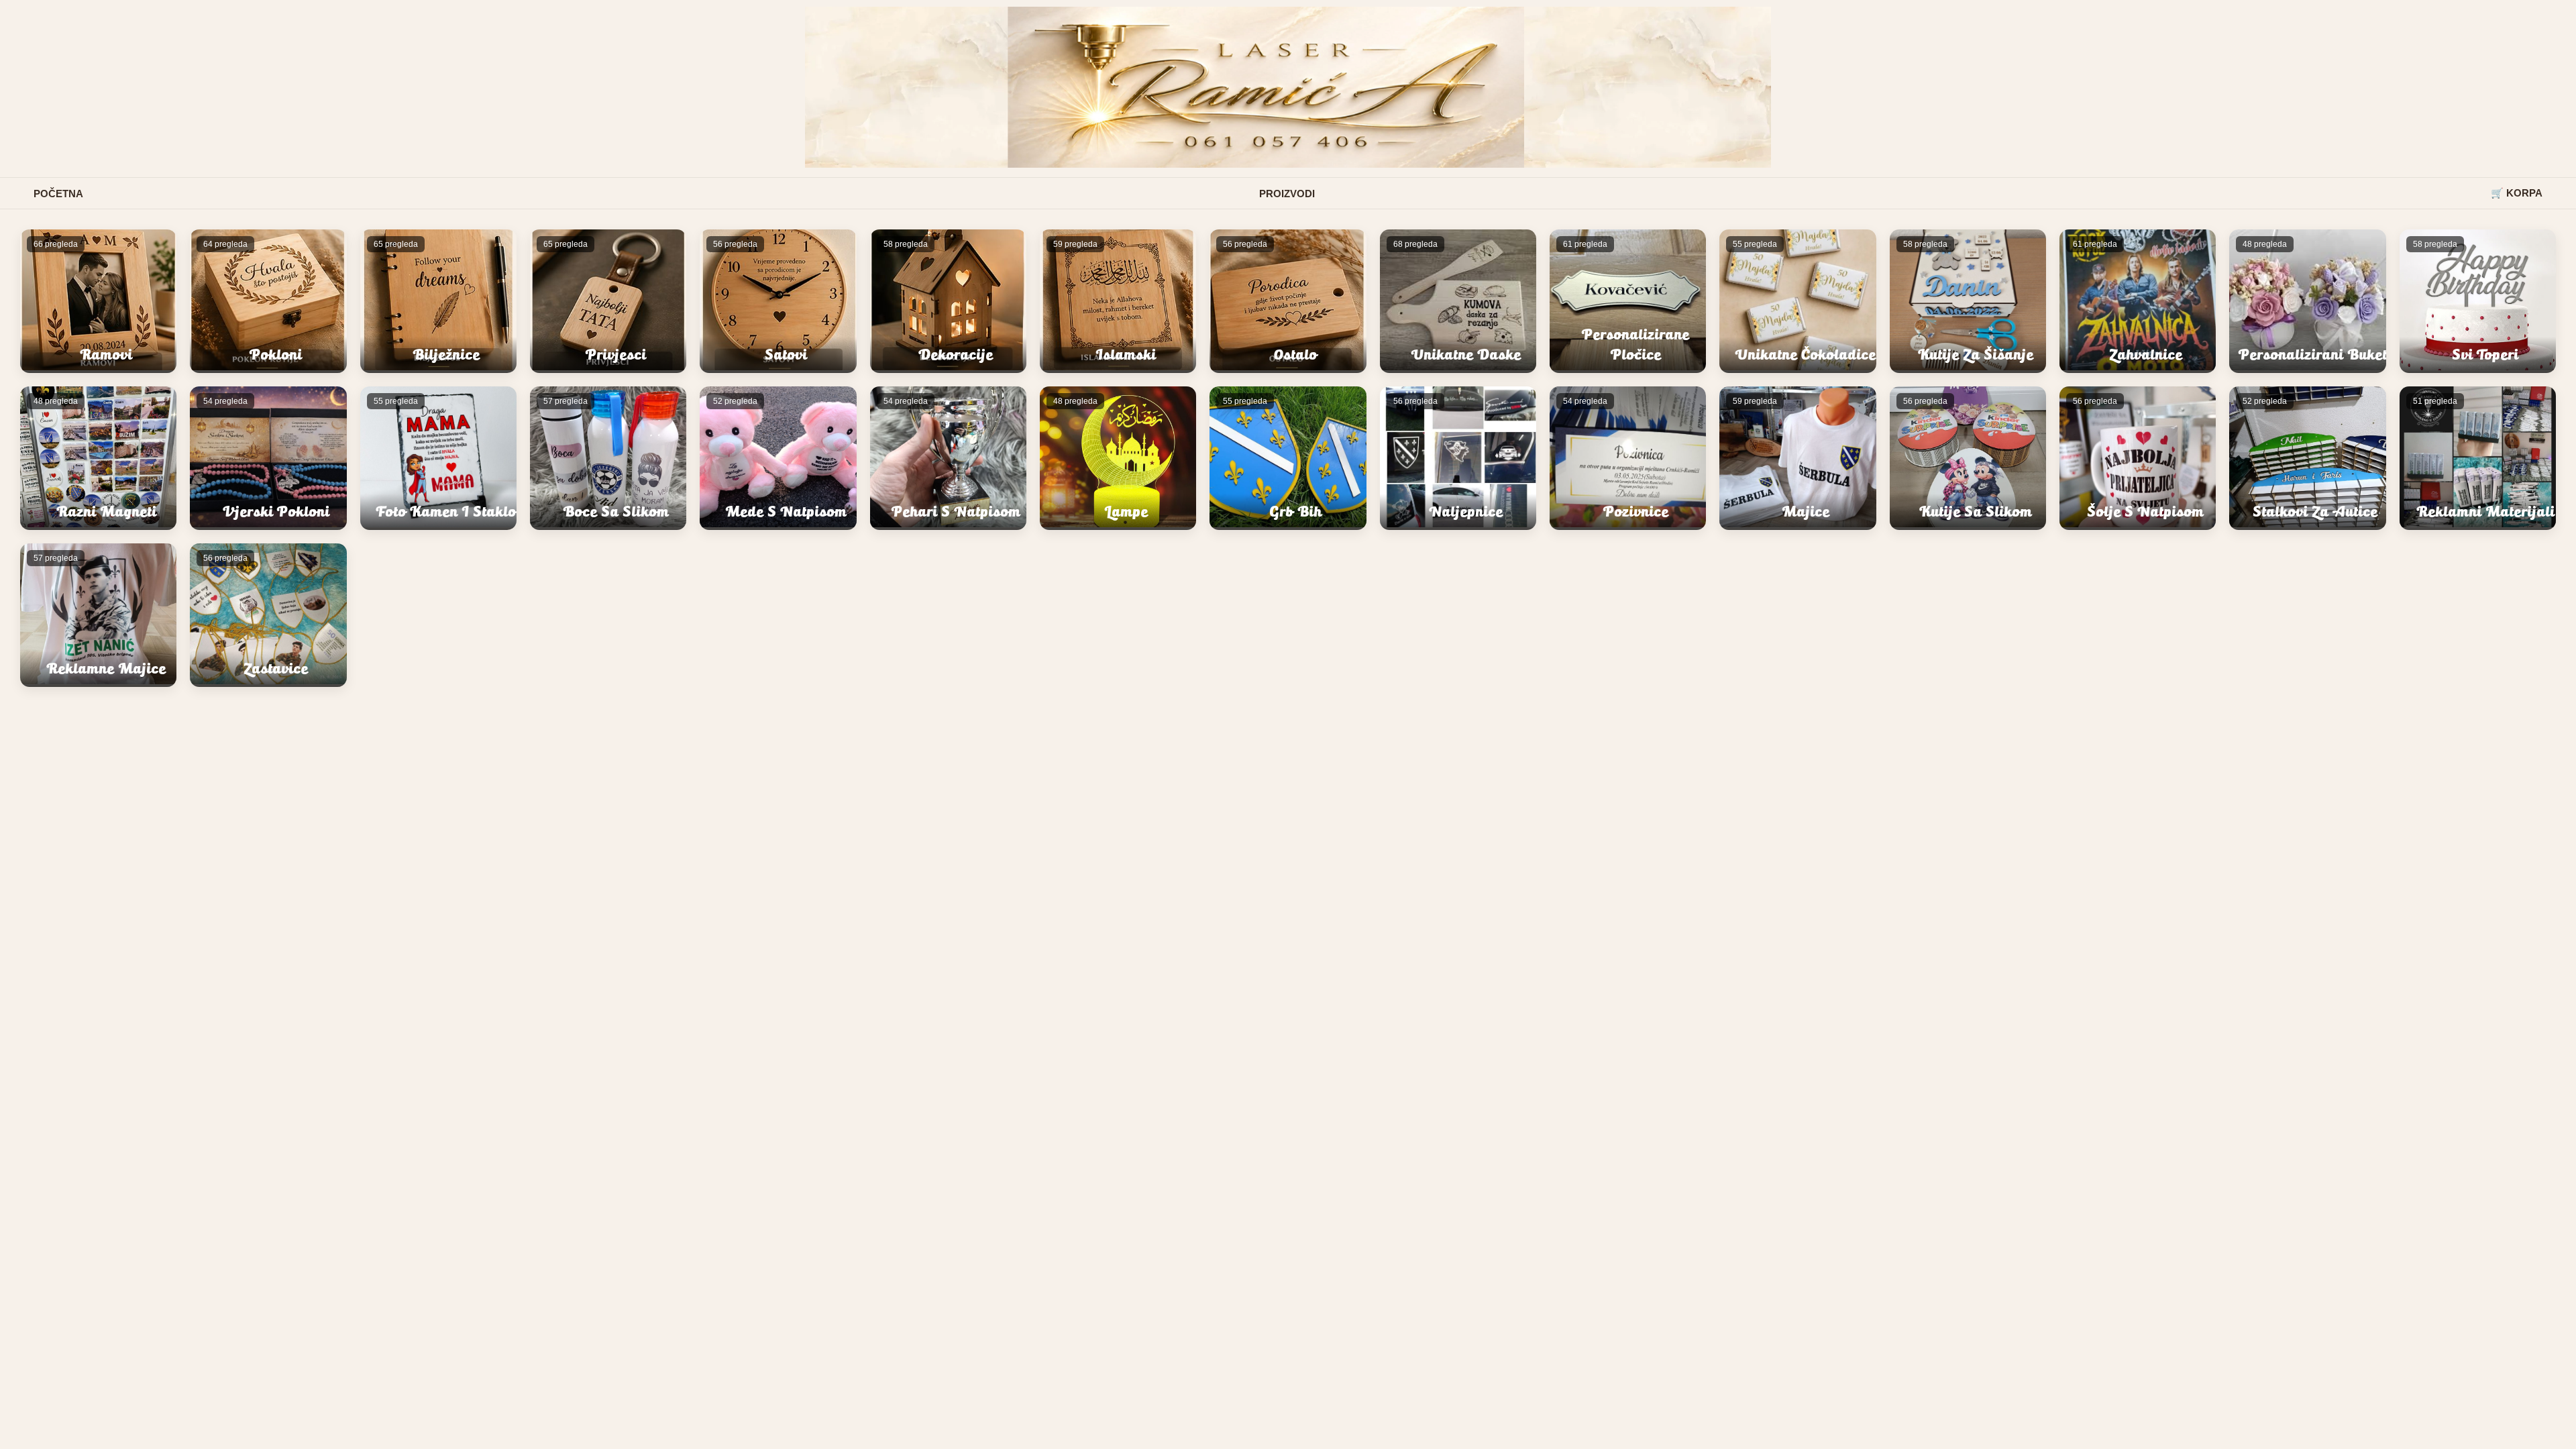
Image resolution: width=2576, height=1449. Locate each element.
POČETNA (58, 194)
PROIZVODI (1287, 194)
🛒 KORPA (2517, 193)
